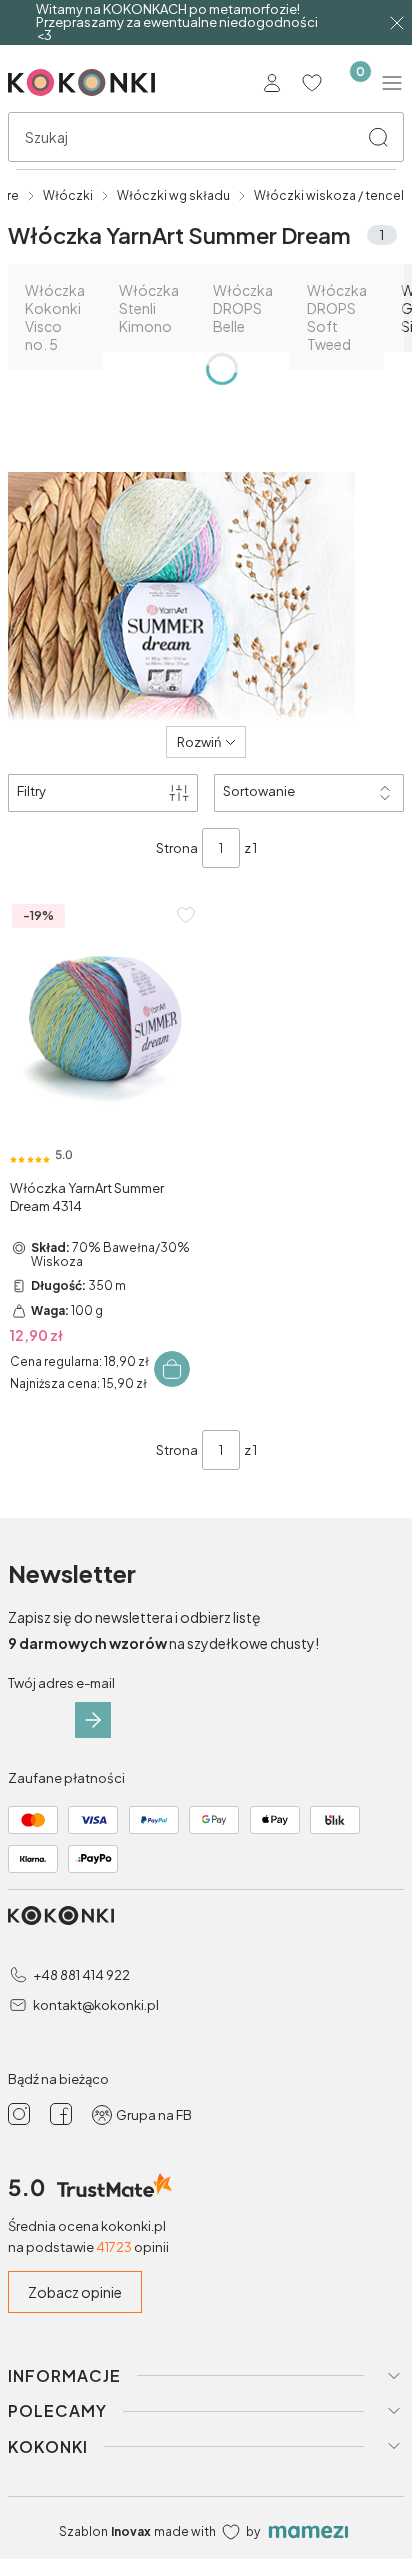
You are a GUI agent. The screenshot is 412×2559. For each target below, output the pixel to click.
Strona (177, 848)
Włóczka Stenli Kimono (149, 308)
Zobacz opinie (75, 2292)
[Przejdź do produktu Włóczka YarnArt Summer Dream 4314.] (104, 1013)
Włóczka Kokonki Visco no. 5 (55, 317)
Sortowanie (259, 791)
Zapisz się (93, 1720)
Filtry (31, 791)
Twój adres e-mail (61, 1683)
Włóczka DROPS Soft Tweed (337, 317)
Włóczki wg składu (173, 195)
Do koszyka (172, 1369)
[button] (378, 137)
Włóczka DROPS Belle (243, 308)
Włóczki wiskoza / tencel (329, 195)
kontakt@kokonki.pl (96, 2005)
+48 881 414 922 (81, 1975)
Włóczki (68, 195)
